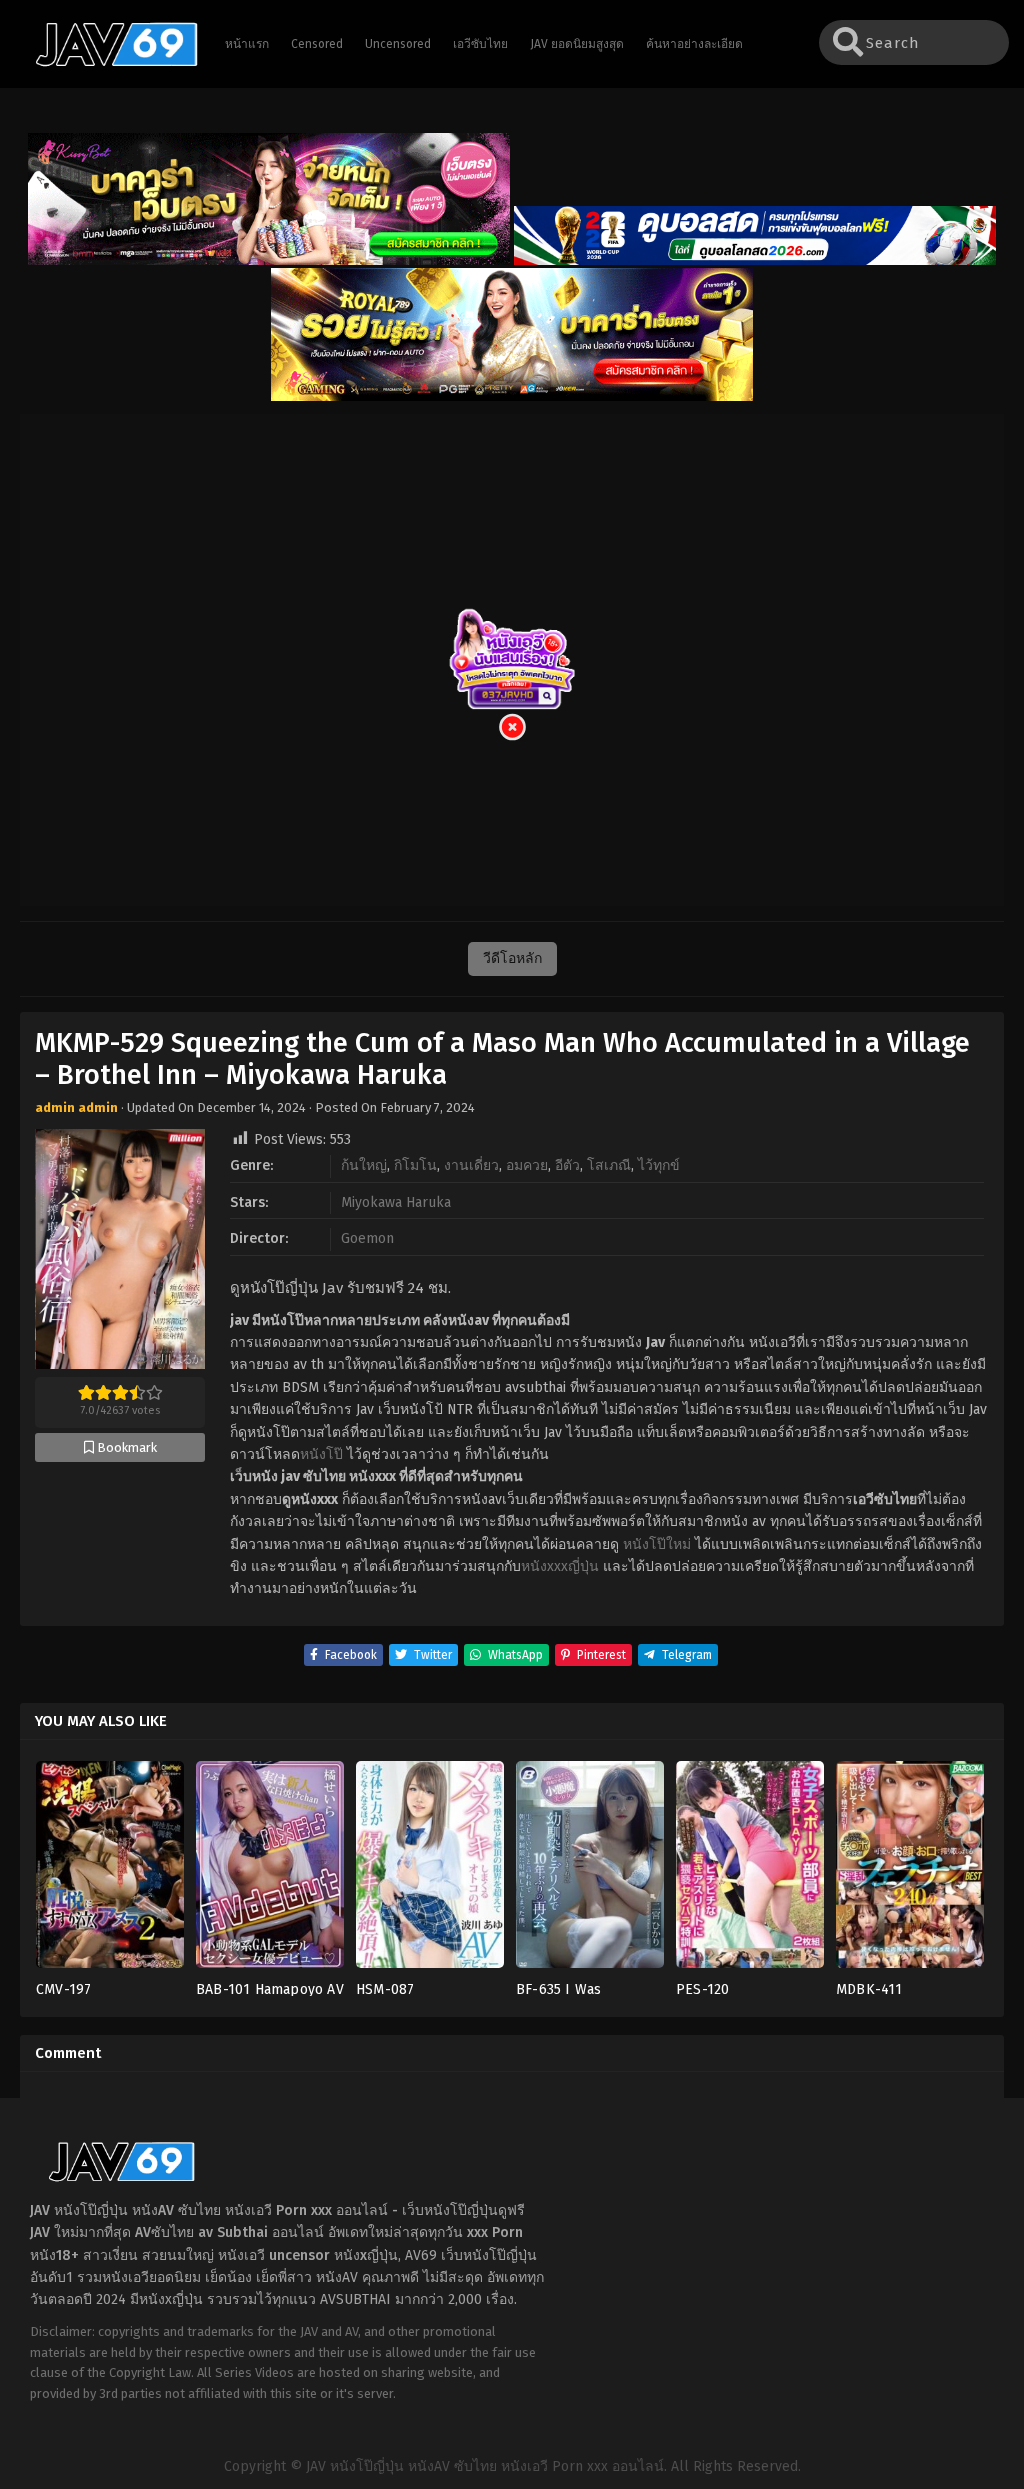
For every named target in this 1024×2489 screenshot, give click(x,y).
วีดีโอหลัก (512, 958)
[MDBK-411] (910, 1871)
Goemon (367, 1238)
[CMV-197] (110, 1871)
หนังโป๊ (321, 1454)
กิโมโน (415, 1165)
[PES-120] (750, 1871)
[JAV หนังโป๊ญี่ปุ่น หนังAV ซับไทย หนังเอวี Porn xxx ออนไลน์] (107, 63)
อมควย (527, 1165)
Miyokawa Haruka (396, 1202)
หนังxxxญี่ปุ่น (560, 1566)
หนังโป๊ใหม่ (657, 1544)
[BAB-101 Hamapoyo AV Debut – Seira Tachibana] (270, 1871)
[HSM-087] (430, 1871)
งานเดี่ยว (471, 1165)
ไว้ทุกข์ (659, 1165)
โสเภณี (609, 1165)
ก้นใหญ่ (364, 1165)
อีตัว (567, 1165)
